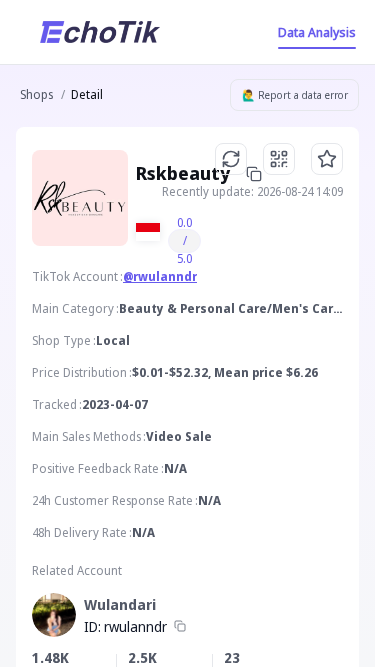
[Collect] (327, 159)
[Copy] (180, 627)
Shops (36, 94)
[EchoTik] (100, 32)
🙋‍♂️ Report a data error (295, 95)
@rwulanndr (160, 276)
